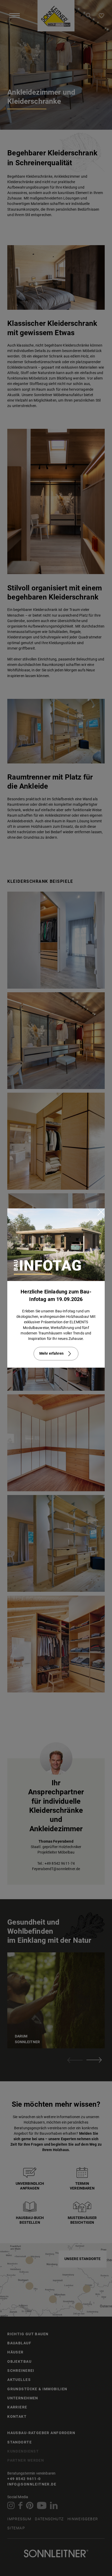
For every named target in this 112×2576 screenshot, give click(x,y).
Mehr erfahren (51, 1353)
